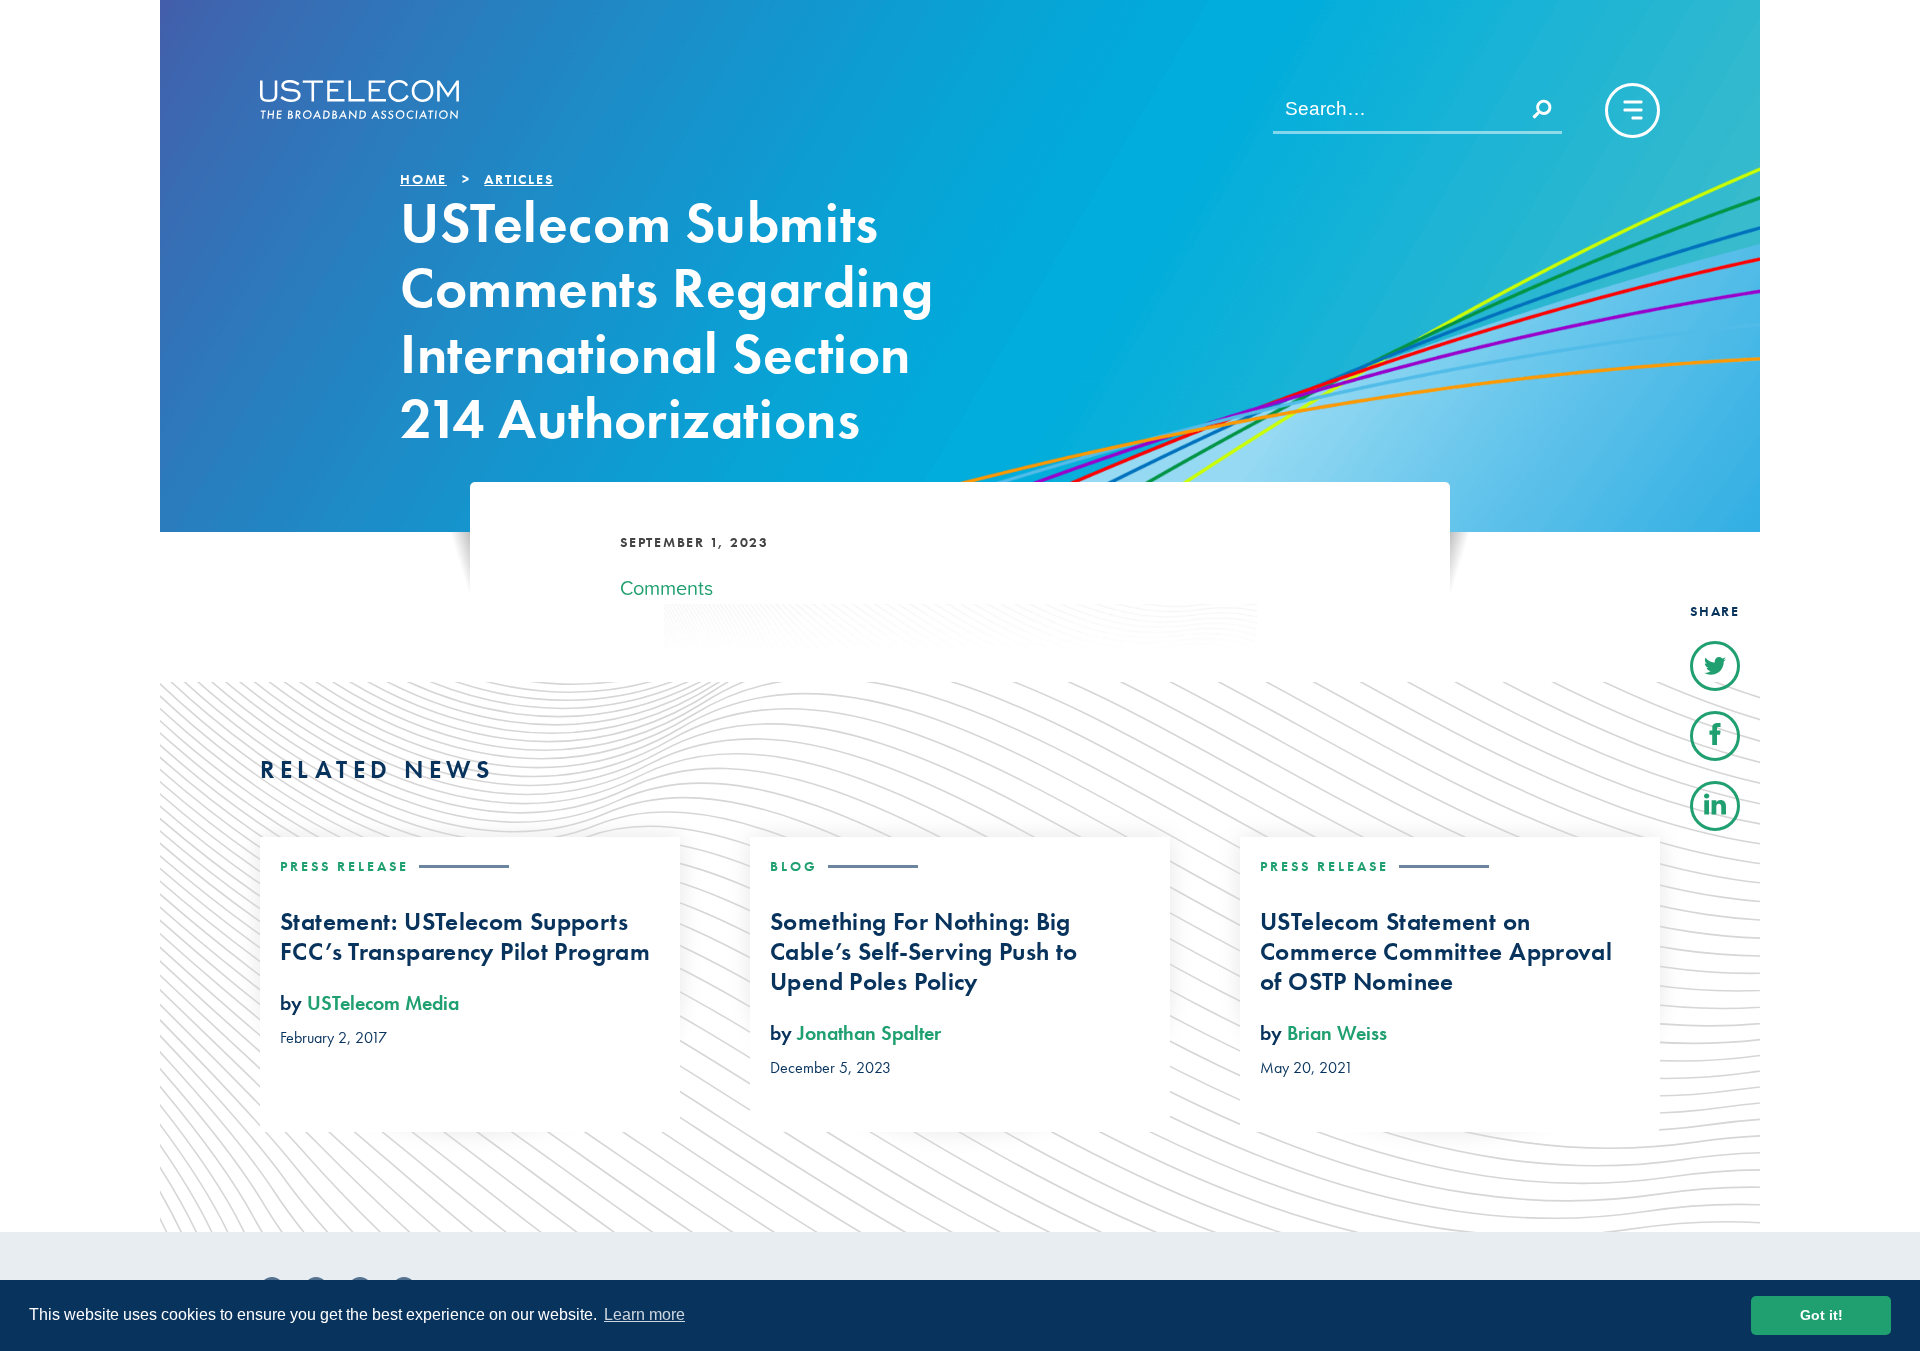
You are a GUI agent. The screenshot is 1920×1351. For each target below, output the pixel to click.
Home (423, 179)
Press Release (344, 866)
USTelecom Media (383, 1003)
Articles (518, 179)
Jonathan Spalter (869, 1033)
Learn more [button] (644, 1314)
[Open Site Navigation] (1632, 110)
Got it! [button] (1821, 1315)
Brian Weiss (1337, 1033)
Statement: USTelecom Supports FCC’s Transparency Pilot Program (465, 937)
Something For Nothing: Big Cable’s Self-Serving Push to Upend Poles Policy (924, 952)
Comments (666, 588)
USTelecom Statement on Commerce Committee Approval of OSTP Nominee (1436, 952)
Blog (794, 866)
